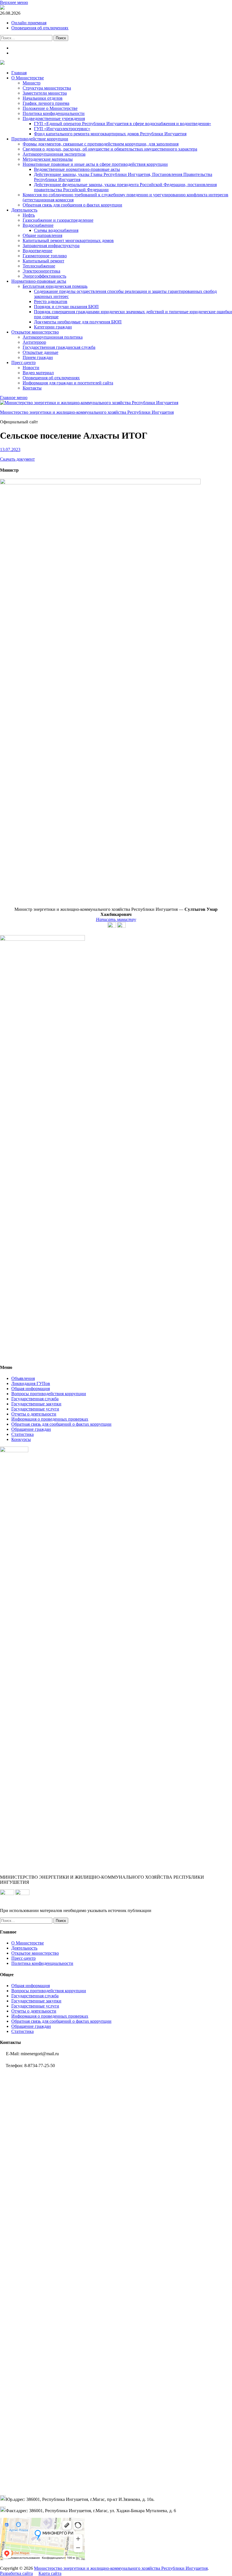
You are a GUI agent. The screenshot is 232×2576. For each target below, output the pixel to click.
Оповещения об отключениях (40, 28)
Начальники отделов (43, 98)
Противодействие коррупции (40, 139)
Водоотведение (37, 251)
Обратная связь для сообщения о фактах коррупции (72, 205)
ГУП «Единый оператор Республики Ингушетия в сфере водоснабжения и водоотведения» (123, 124)
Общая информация (31, 1389)
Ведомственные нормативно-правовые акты (77, 169)
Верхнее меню (14, 2)
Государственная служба (35, 1399)
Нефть (29, 215)
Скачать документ (17, 459)
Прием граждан (38, 357)
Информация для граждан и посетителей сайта (68, 383)
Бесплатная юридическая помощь (55, 286)
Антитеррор (34, 342)
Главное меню (14, 398)
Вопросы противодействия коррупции (49, 1394)
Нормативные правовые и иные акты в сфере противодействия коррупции (95, 164)
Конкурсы (21, 1439)
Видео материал (38, 373)
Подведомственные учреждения (54, 118)
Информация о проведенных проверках (50, 1419)
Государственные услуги (35, 1409)
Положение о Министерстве (50, 108)
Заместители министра (45, 93)
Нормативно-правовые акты (39, 281)
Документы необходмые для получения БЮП (78, 322)
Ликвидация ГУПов (31, 1383)
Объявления (23, 1378)
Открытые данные (40, 352)
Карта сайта (50, 2573)
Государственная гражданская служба (59, 347)
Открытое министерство (35, 332)
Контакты (32, 388)
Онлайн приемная (29, 23)
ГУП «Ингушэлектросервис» (62, 129)
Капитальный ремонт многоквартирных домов (68, 240)
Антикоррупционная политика (53, 337)
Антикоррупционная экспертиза (54, 154)
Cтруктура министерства (47, 88)
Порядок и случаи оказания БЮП (66, 307)
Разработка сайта (16, 2573)
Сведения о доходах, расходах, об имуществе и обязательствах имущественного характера (110, 149)
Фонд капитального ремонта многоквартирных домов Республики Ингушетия (110, 134)
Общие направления (42, 235)
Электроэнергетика (41, 271)
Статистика (22, 1434)
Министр (32, 83)
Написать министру (116, 919)
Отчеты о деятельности (34, 1414)
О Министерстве (28, 78)
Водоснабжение (38, 225)
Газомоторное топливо (45, 256)
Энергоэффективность (44, 276)
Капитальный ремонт (43, 261)
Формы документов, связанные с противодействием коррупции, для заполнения (101, 144)
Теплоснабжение (39, 266)
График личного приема (46, 103)
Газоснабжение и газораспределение (58, 220)
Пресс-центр (23, 362)
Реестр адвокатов (51, 301)
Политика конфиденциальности (54, 113)
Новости (31, 368)
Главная (19, 73)
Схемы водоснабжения (56, 230)
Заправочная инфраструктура (51, 246)
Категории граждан (53, 327)
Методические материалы (48, 159)
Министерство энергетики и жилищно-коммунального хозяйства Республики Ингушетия (87, 412)
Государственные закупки (36, 1404)
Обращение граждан (31, 1429)
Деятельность (24, 210)
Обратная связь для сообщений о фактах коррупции (61, 1424)
